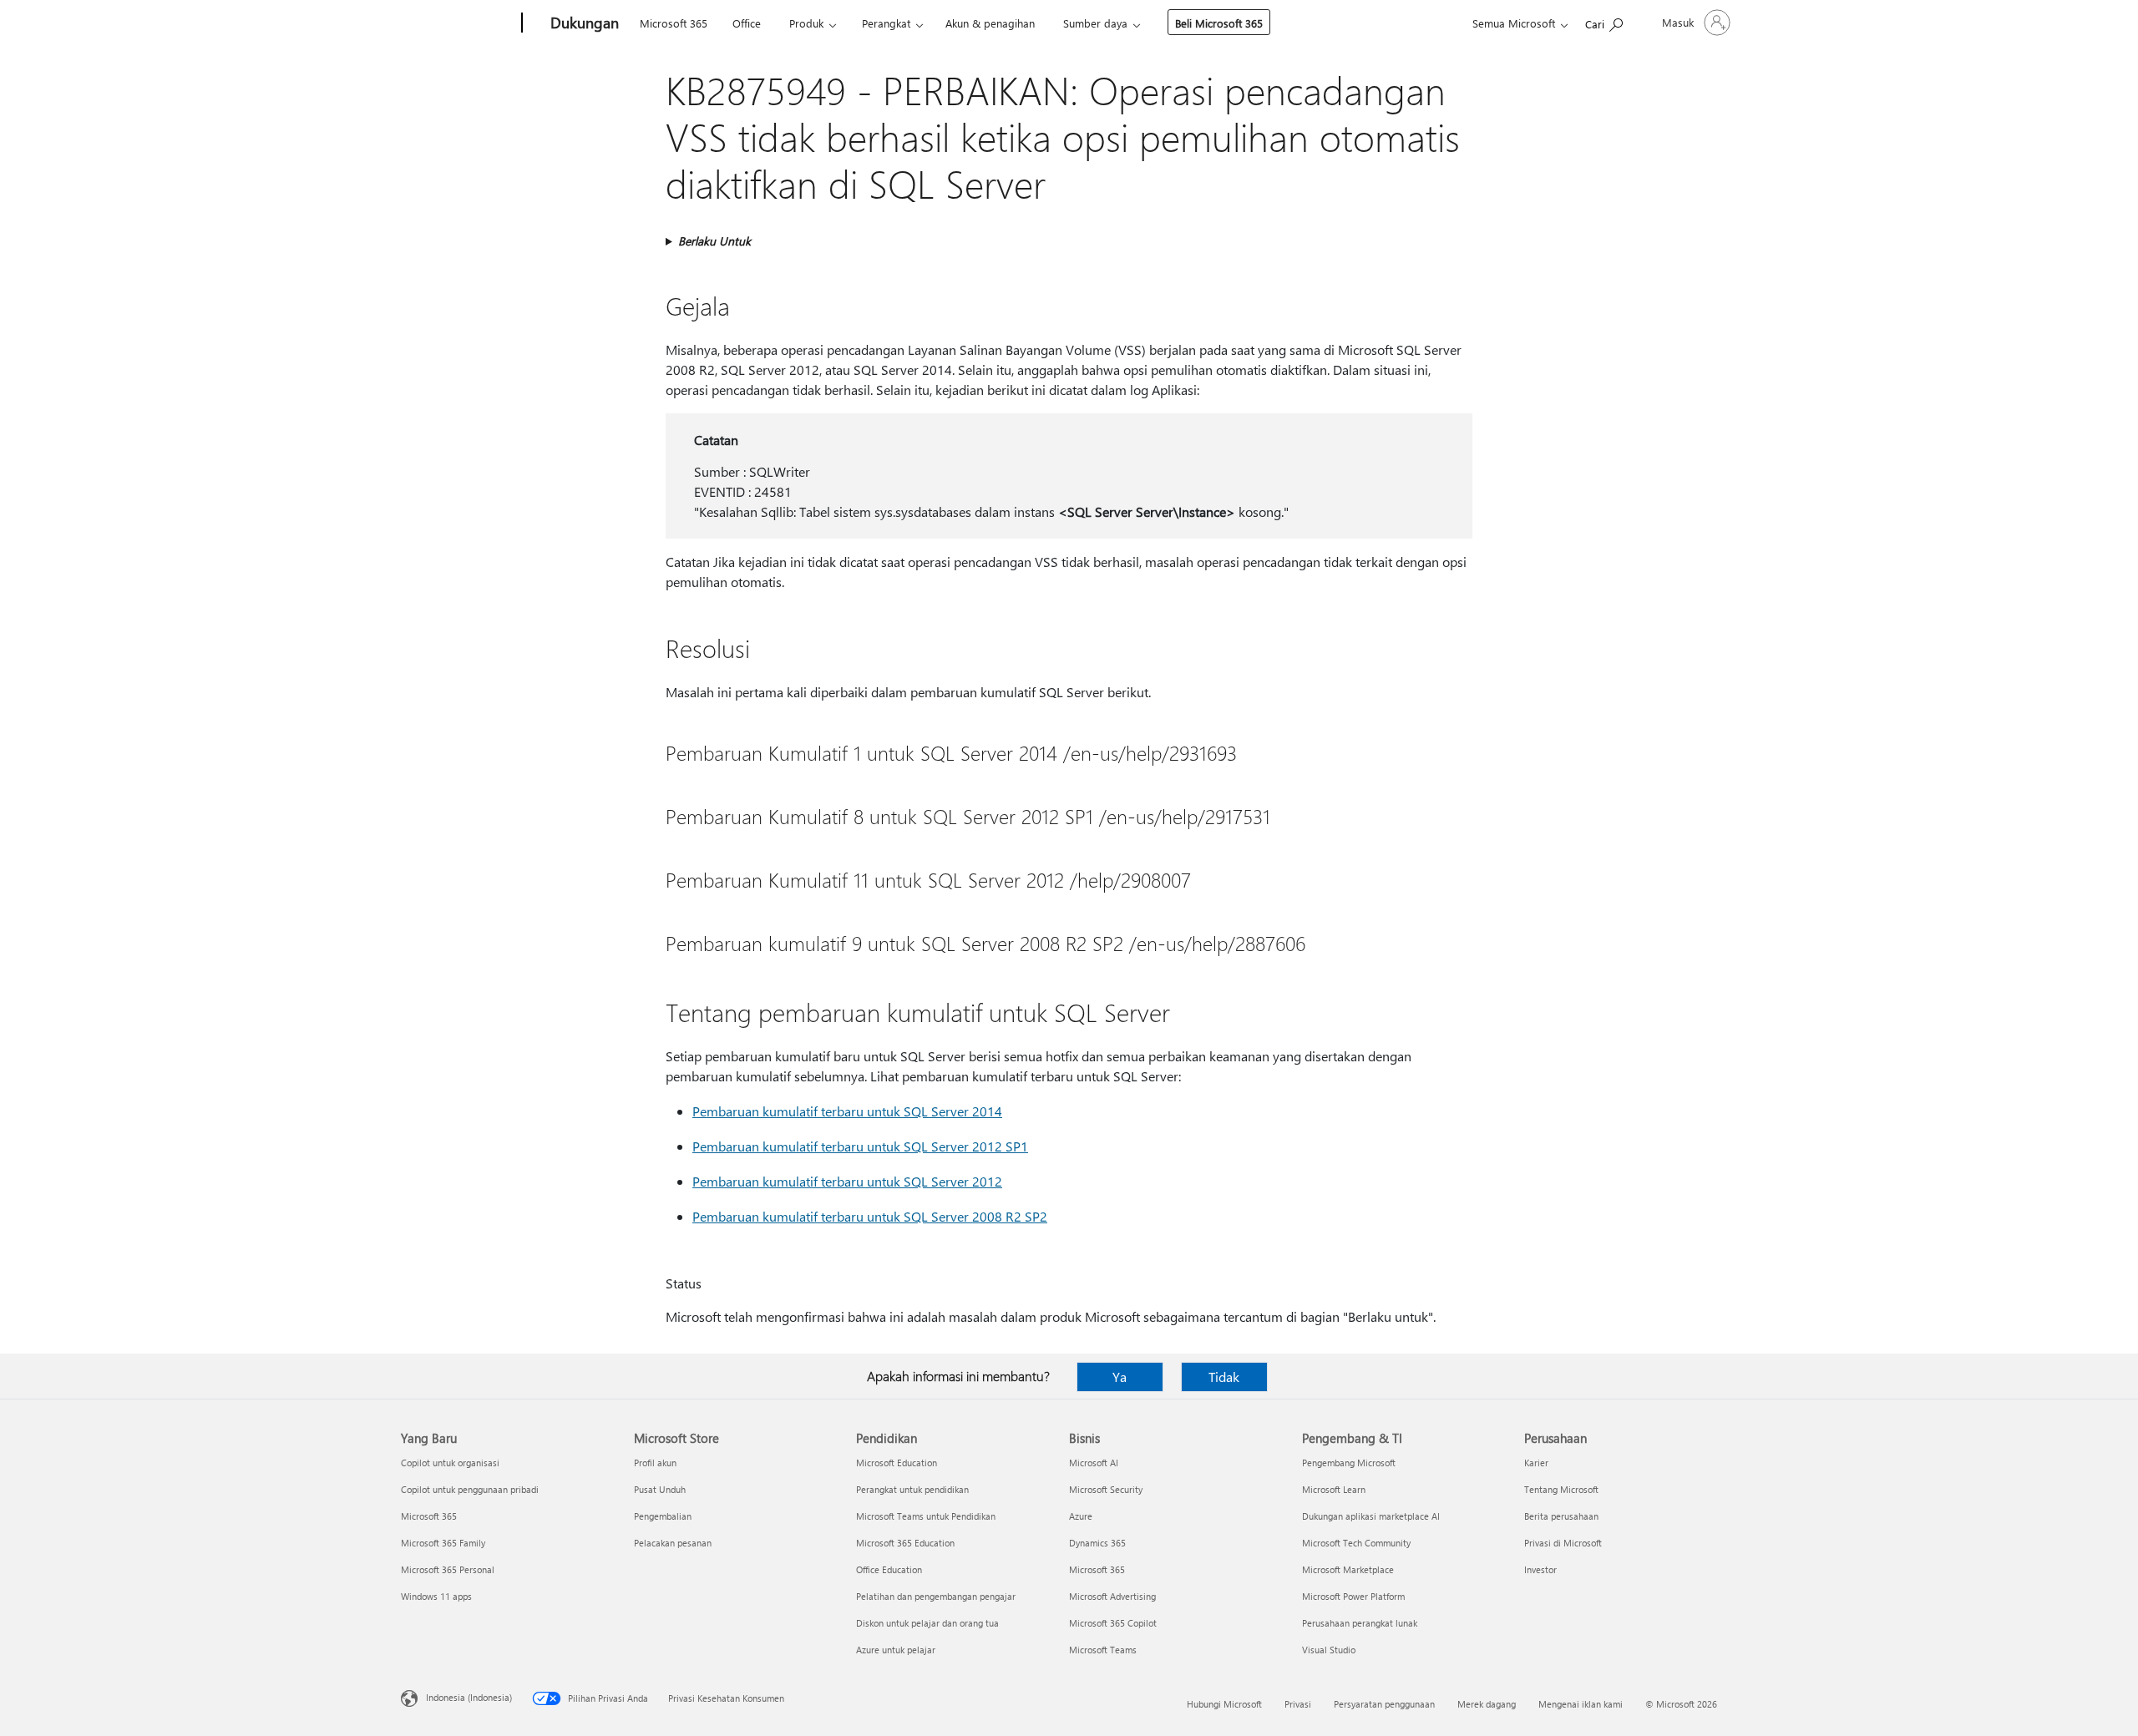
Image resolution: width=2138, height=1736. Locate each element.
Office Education (889, 1569)
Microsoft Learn (1334, 1489)
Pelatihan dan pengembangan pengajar (936, 1596)
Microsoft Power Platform (1353, 1596)
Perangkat (886, 23)
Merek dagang (1487, 1704)
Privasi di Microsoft (1563, 1543)
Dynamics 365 (1097, 1543)
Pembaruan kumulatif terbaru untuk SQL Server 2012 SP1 (860, 1146)
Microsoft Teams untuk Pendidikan (926, 1516)
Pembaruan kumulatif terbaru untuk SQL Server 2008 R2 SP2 (870, 1216)
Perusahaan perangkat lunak (1360, 1623)
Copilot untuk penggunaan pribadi (470, 1489)
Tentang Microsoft (1561, 1489)
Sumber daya (1095, 23)
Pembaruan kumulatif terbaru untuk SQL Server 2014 (847, 1111)
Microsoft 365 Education (905, 1543)
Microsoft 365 (674, 23)
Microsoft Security (1106, 1489)
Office (747, 23)
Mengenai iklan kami (1581, 1704)
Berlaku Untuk (714, 241)
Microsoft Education (897, 1463)
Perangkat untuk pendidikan (912, 1489)
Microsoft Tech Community (1356, 1543)
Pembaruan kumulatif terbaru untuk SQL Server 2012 (847, 1181)
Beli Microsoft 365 (1219, 23)
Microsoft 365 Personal (448, 1569)
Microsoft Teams (1103, 1650)
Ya (1120, 1377)
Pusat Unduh (660, 1489)
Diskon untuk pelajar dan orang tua (927, 1623)
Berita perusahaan (1561, 1516)
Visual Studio (1329, 1650)
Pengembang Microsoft (1349, 1463)
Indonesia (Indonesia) (469, 1697)
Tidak (1224, 1377)
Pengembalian (663, 1516)
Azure (1081, 1516)
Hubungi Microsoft (1224, 1704)
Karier (1536, 1463)
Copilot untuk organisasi (450, 1463)
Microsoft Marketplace (1348, 1569)
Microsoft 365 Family (443, 1543)
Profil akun (655, 1463)
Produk (806, 23)
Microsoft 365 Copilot (1113, 1623)
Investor (1540, 1569)
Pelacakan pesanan (673, 1543)
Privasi (1298, 1704)
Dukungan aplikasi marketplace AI (1371, 1516)
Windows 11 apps (436, 1596)
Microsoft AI (1094, 1463)
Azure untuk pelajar (896, 1650)
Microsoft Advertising (1112, 1596)
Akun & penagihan (990, 23)
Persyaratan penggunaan (1384, 1704)
